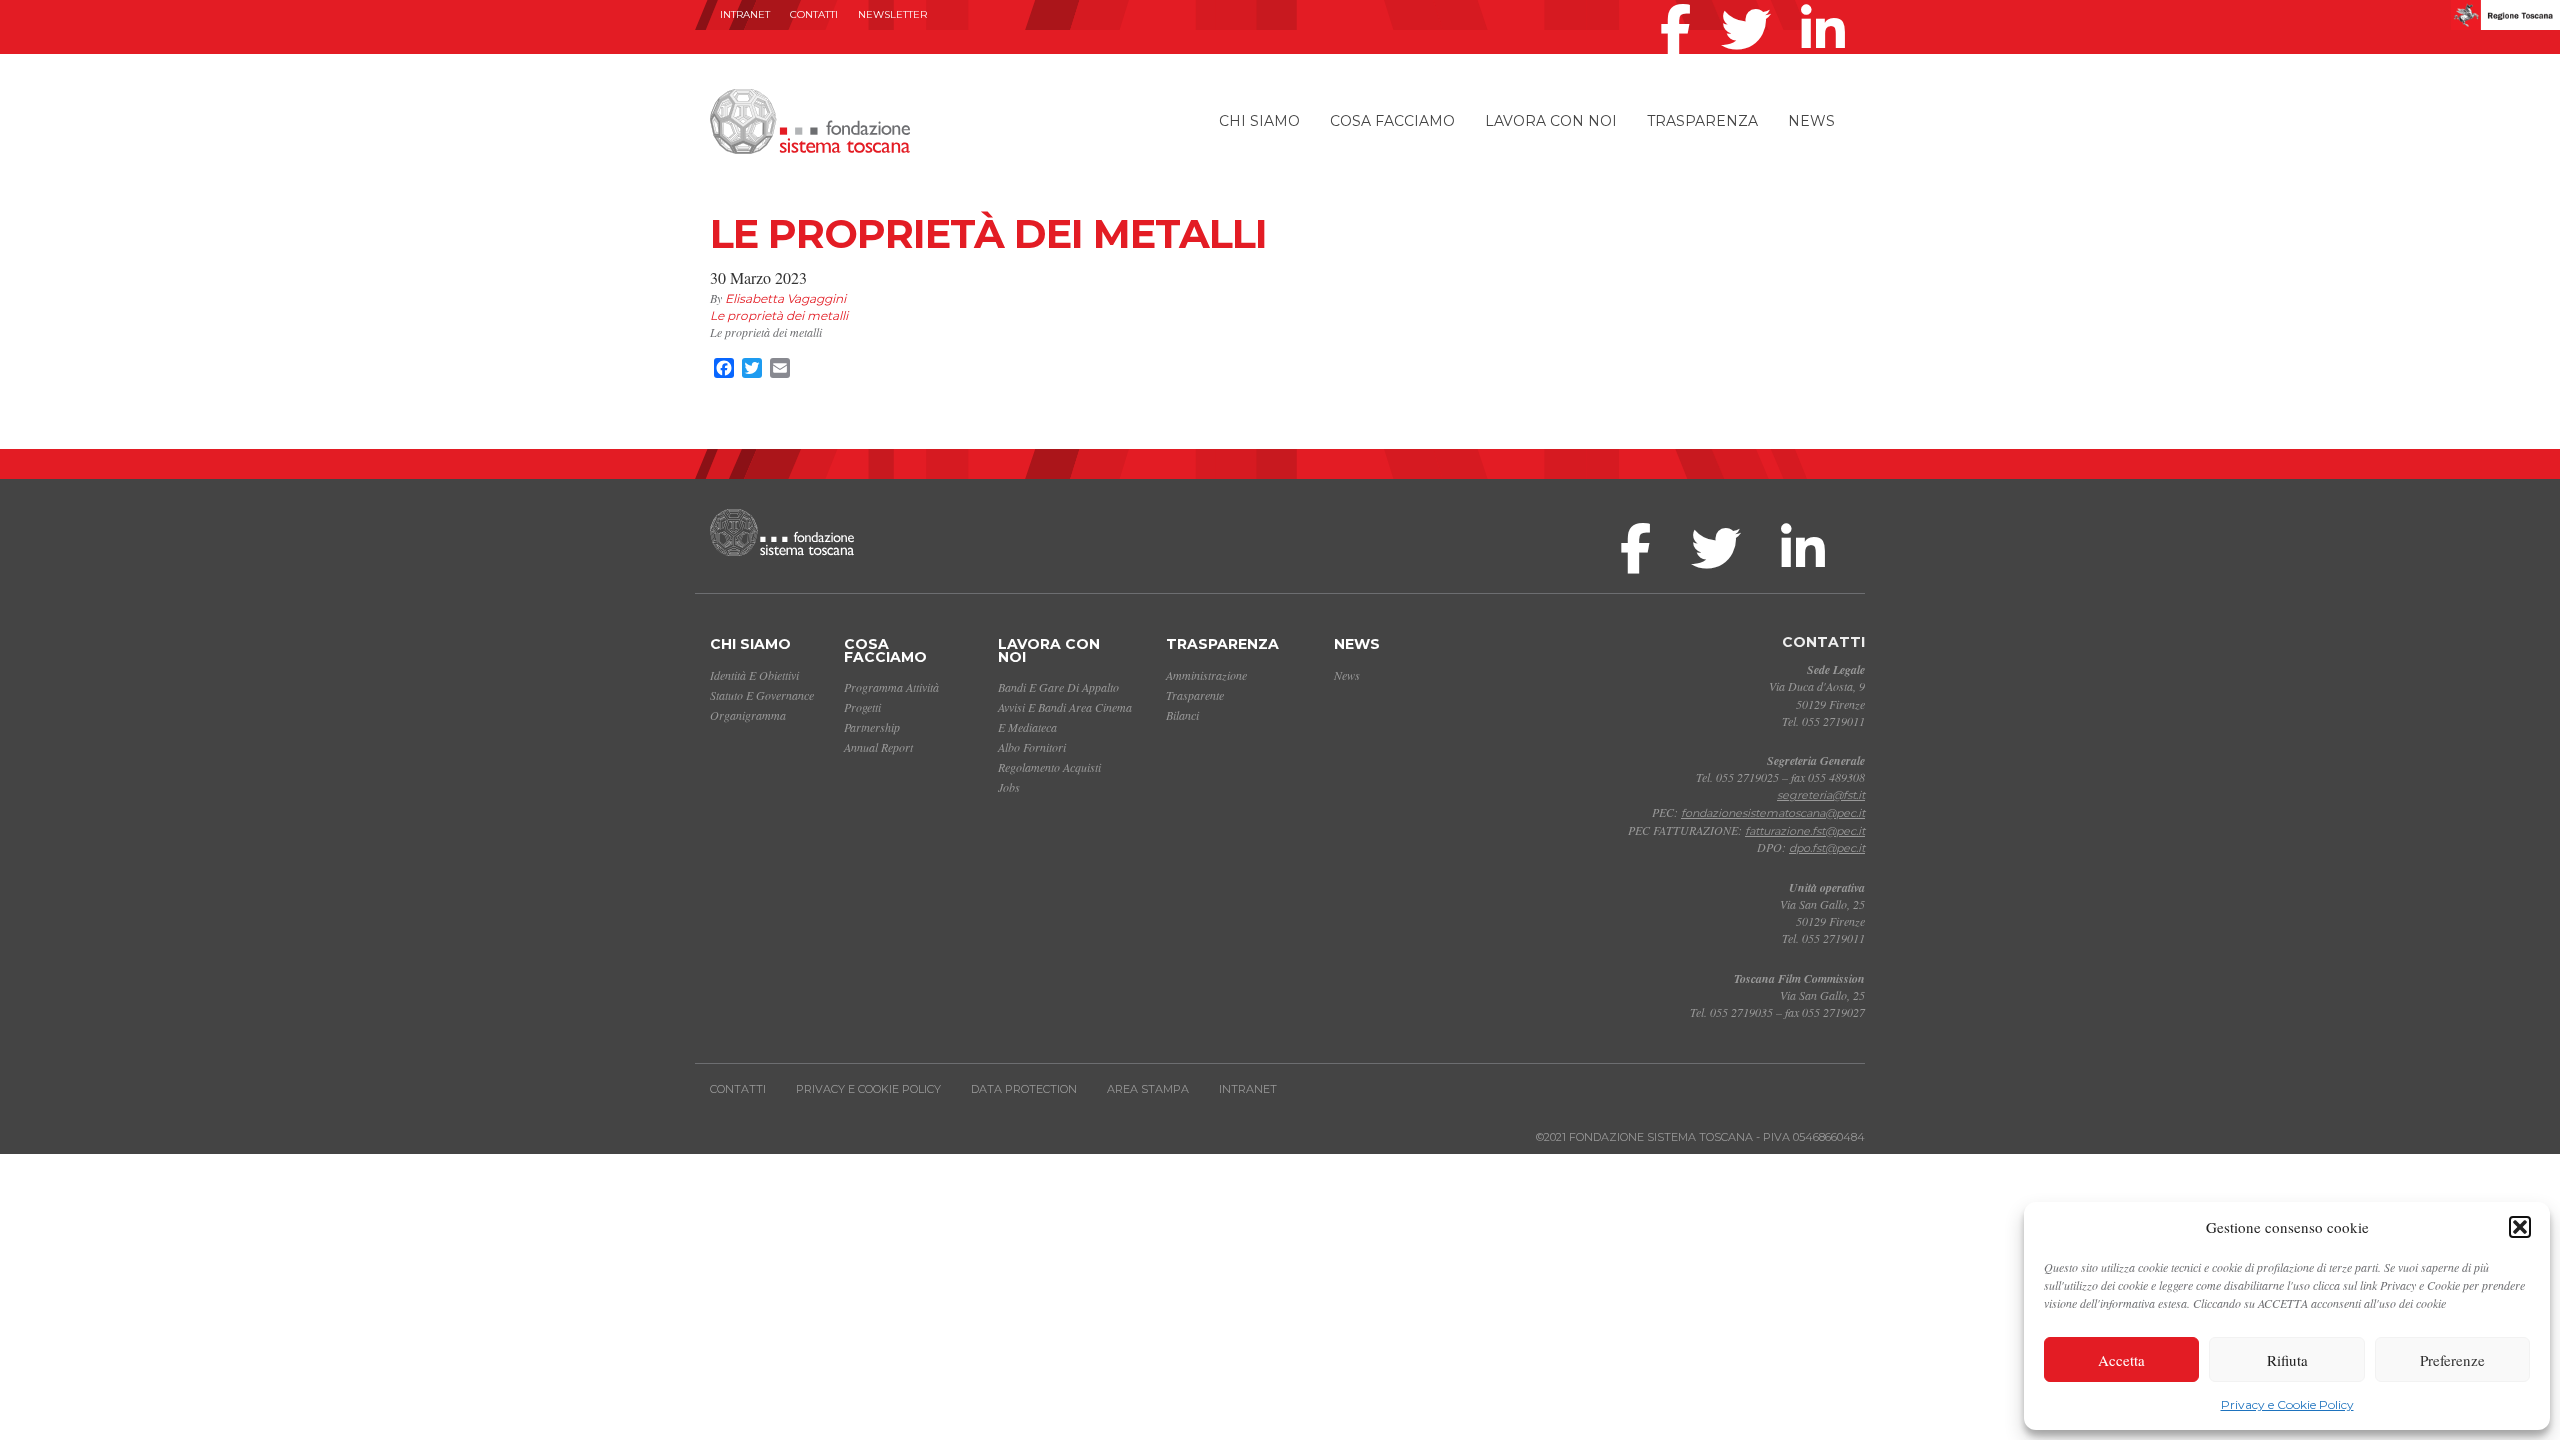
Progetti (862, 707)
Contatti (814, 14)
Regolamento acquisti (1049, 767)
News (1811, 121)
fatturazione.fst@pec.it (1805, 831)
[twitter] (1751, 4)
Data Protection (1024, 1089)
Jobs (1009, 787)
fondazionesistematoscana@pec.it (1773, 813)
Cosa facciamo (1392, 121)
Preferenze (2452, 1360)
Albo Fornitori (1032, 747)
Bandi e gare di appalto (1058, 687)
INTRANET (745, 14)
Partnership (872, 727)
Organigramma (748, 715)
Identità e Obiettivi (754, 675)
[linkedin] (1828, 4)
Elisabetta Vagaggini (785, 298)
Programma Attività (891, 687)
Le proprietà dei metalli (779, 315)
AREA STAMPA (1148, 1089)
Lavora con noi (1551, 121)
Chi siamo (1259, 121)
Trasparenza (1702, 121)
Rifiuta (2287, 1360)
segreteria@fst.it (1821, 795)
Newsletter (892, 14)
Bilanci (1182, 715)
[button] (2520, 1227)
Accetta (2121, 1360)
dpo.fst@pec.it (1827, 848)
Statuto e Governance (762, 695)
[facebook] (1680, 4)
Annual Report (878, 747)
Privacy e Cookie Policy (2287, 1404)
